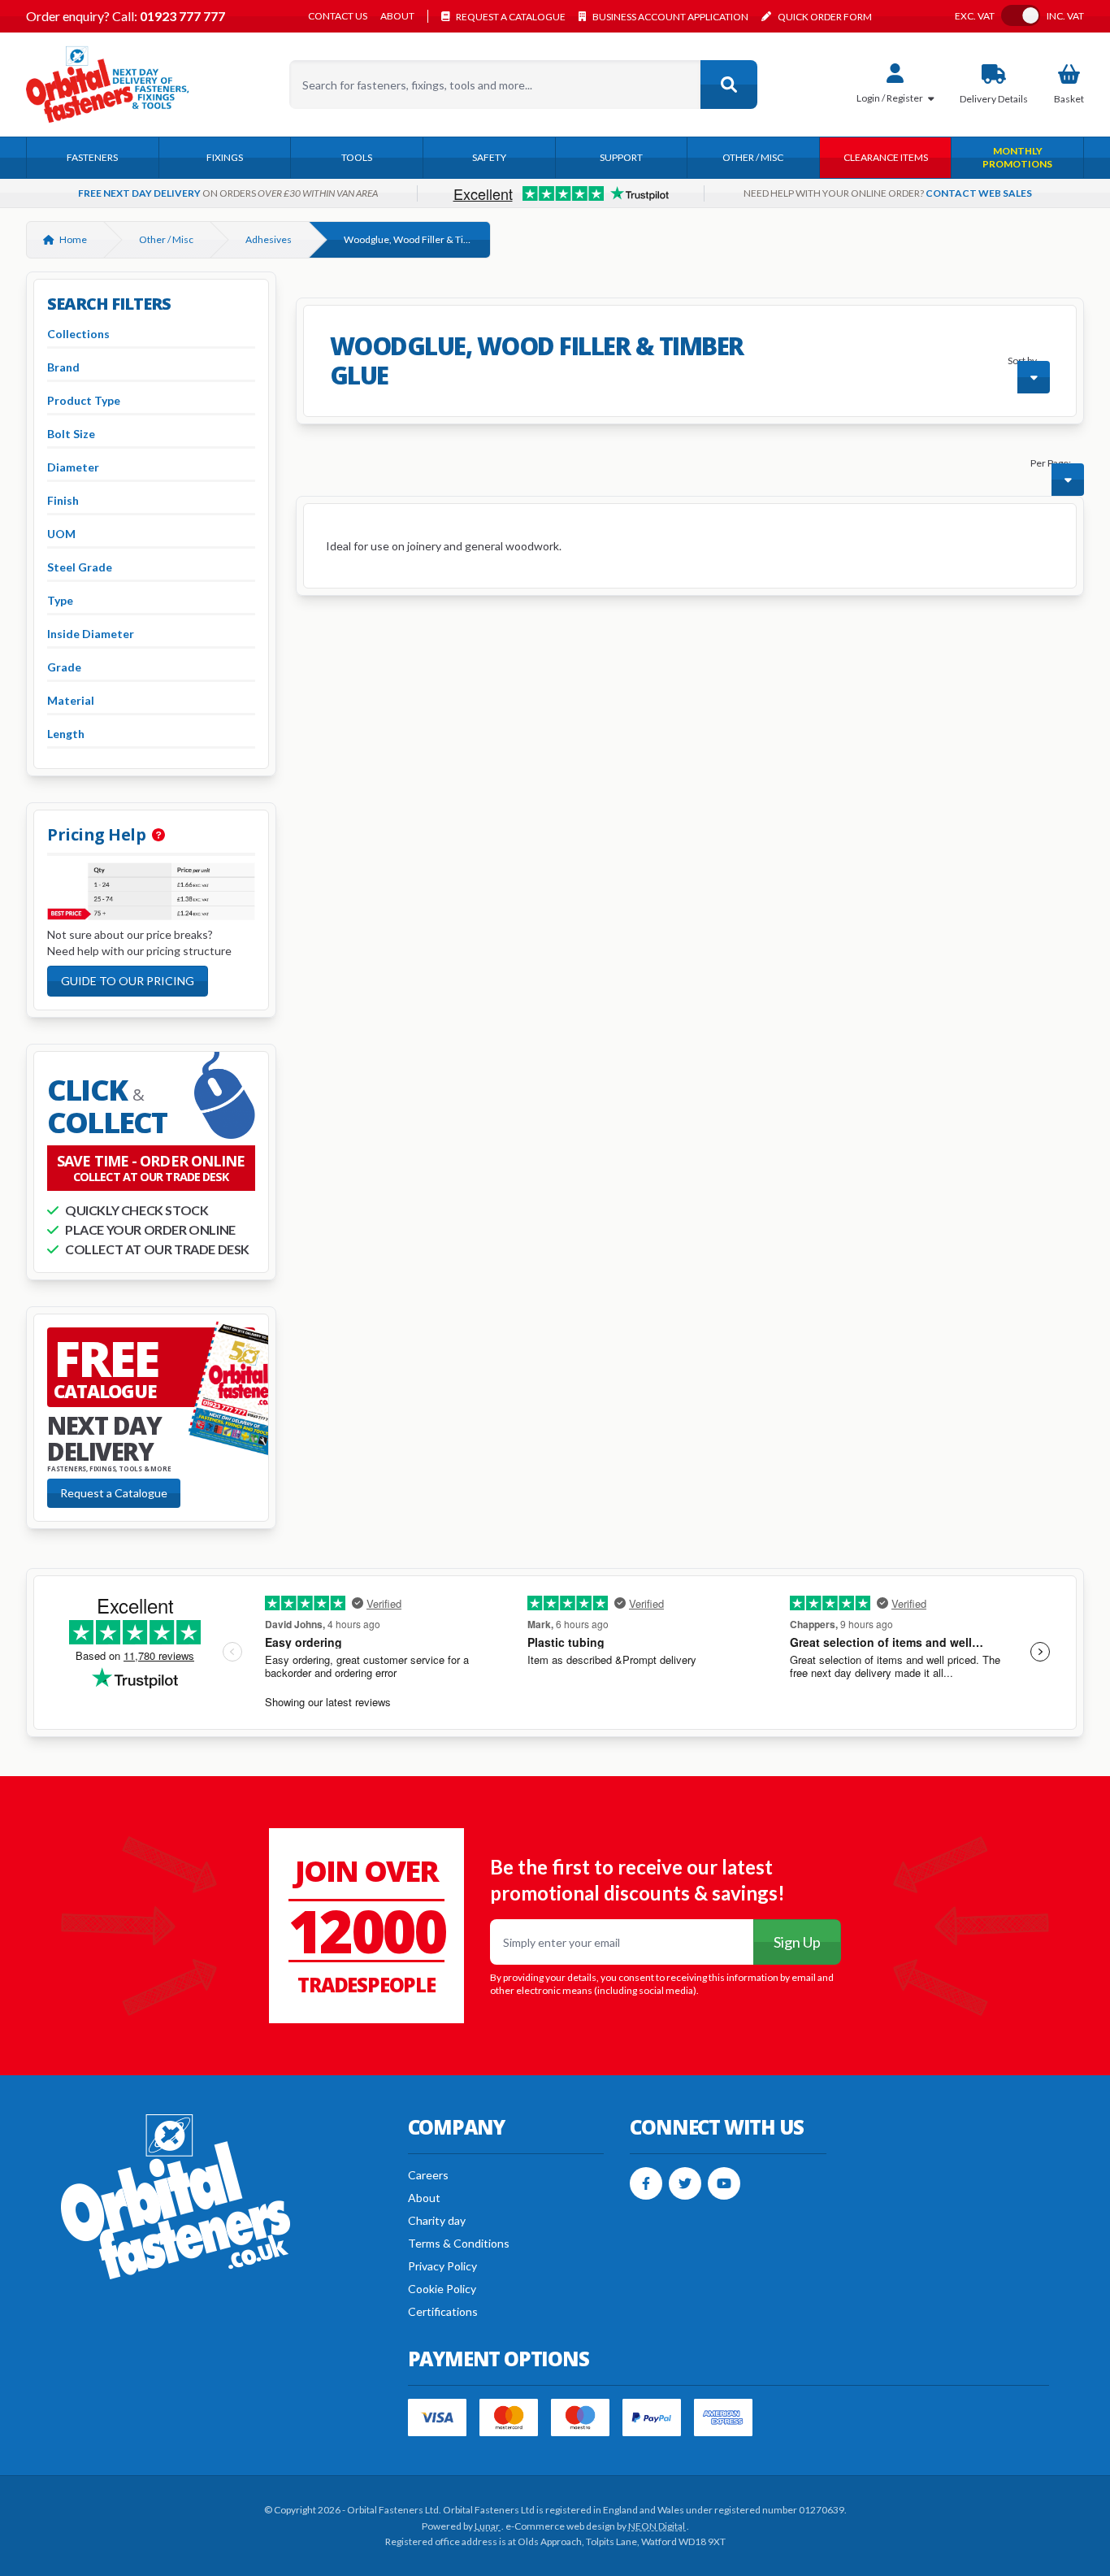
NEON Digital (657, 2526)
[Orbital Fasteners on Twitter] (685, 2183)
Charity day (437, 2220)
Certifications (443, 2311)
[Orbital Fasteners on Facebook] (646, 2183)
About (397, 16)
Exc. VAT (975, 16)
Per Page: (1051, 463)
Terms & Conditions (459, 2243)
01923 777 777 (181, 16)
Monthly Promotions (1017, 157)
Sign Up (797, 1942)
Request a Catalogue (114, 1493)
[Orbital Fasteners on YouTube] (724, 2183)
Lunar (488, 2526)
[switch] (1021, 15)
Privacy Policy (442, 2266)
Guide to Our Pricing (128, 981)
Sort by (1022, 361)
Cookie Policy (442, 2289)
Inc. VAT (1065, 16)
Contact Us (338, 16)
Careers (428, 2175)
